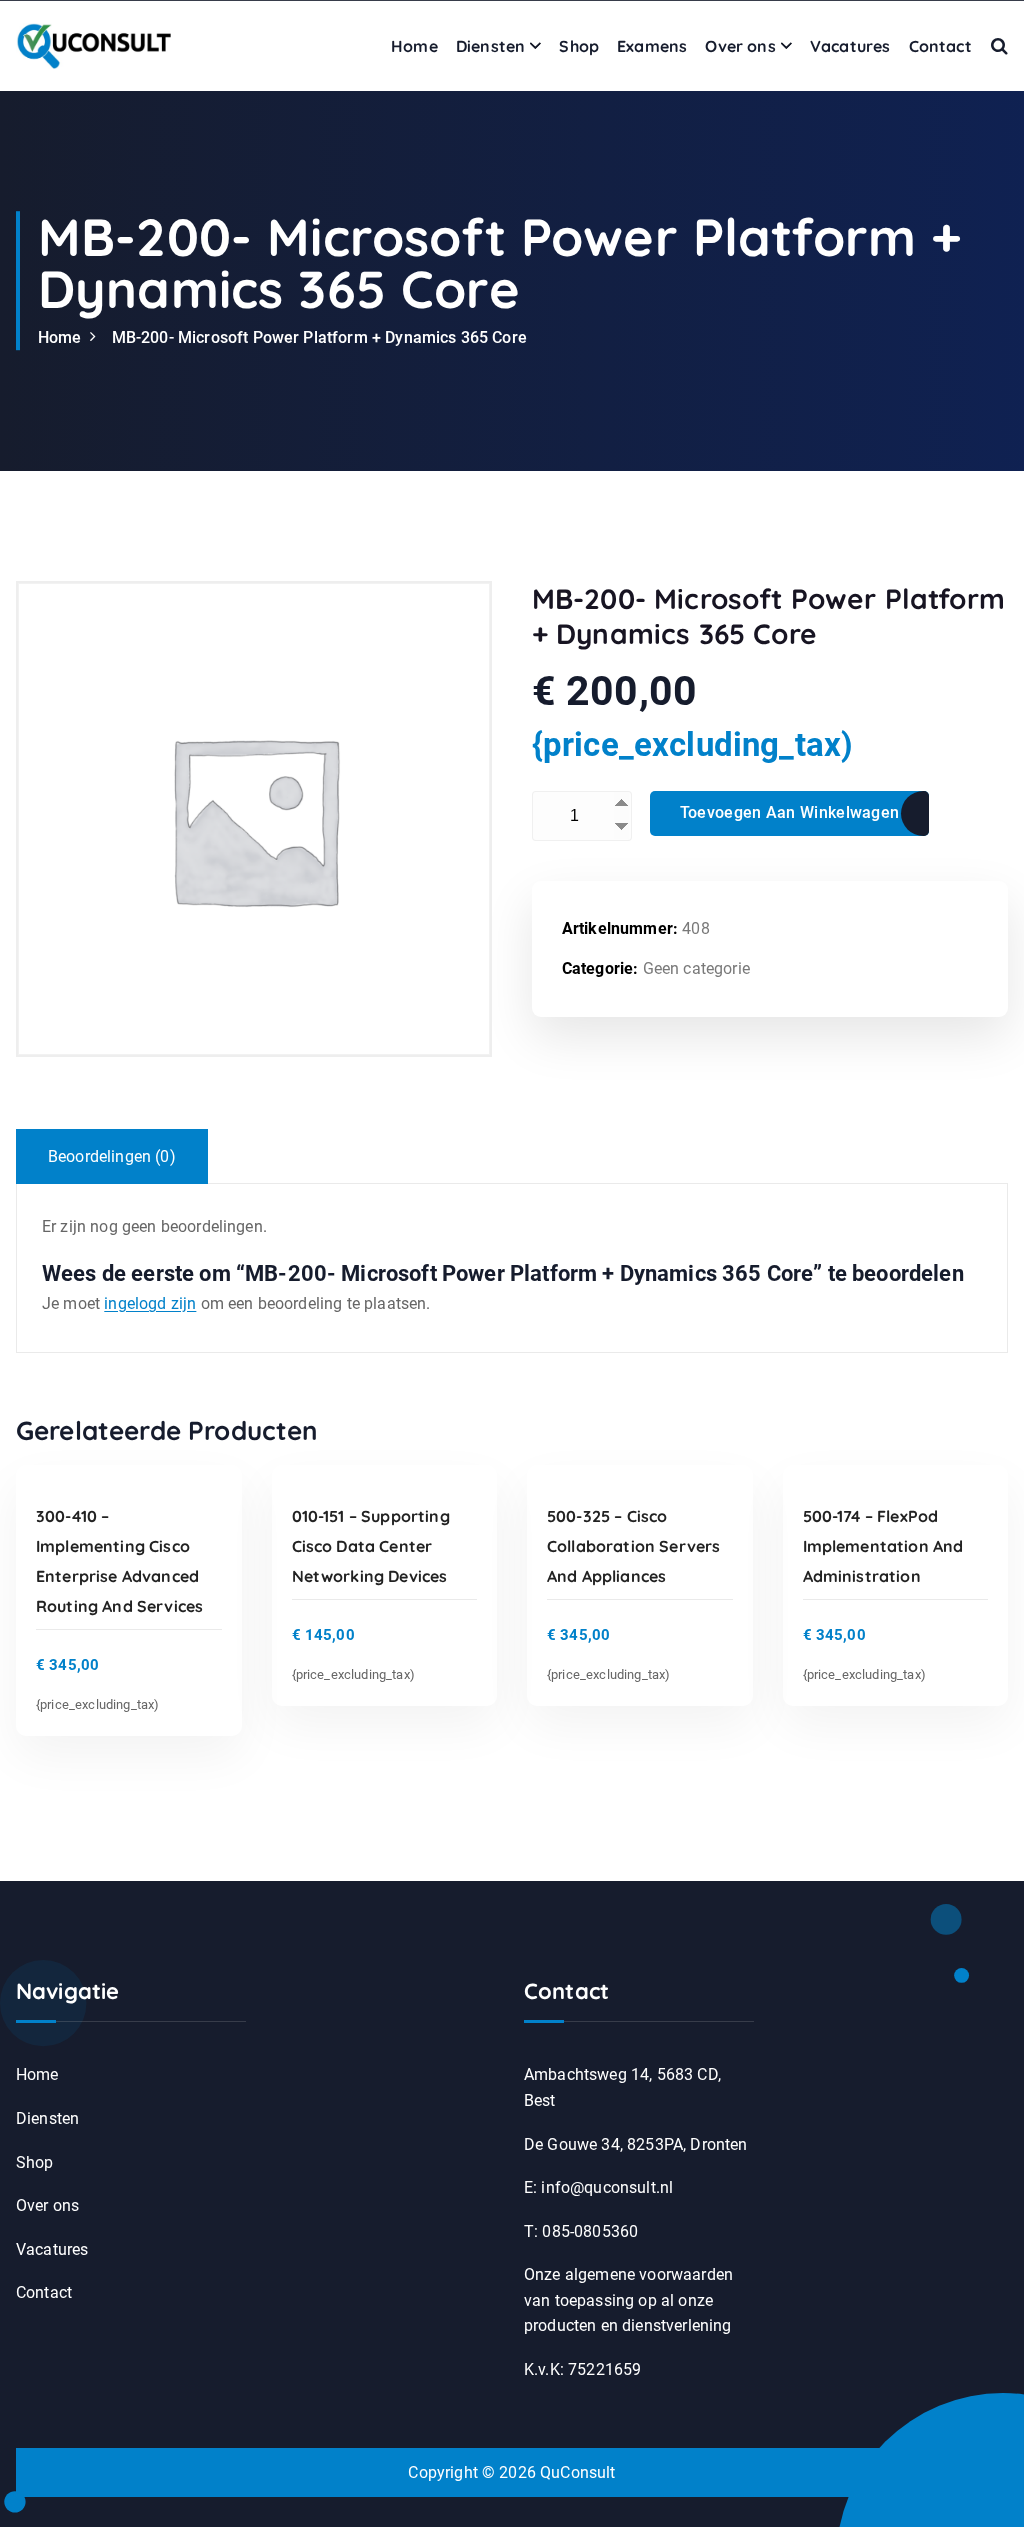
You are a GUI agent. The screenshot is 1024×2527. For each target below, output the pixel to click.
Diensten (490, 46)
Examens (652, 46)
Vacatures (850, 46)
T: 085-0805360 (581, 2231)
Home (414, 46)
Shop (579, 46)
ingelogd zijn (150, 1303)
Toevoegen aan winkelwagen (790, 812)
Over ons (740, 46)
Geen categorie (696, 968)
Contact (940, 46)
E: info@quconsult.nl (598, 2187)
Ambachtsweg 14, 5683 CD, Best (622, 2087)
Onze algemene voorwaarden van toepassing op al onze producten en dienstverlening (628, 2300)
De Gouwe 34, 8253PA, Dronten (635, 2144)
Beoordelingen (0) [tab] (112, 1156)
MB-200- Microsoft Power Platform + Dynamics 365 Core (319, 337)
